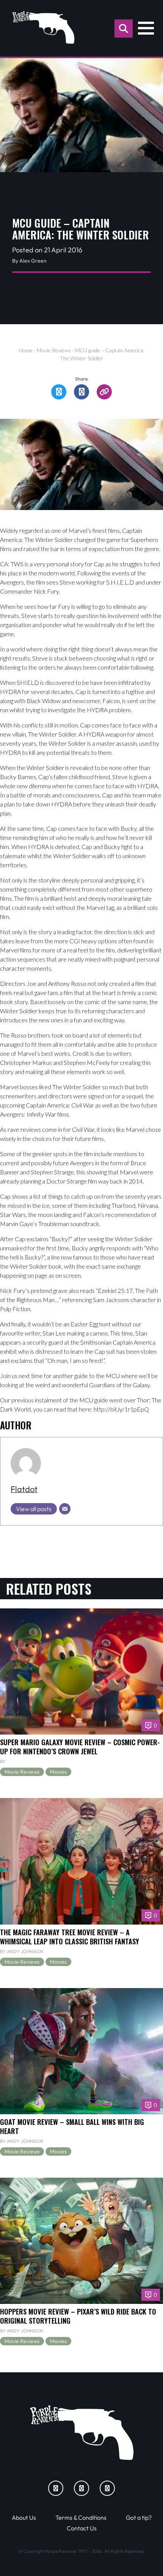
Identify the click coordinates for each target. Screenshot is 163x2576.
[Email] (65, 1509)
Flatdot (24, 1489)
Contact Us (82, 2528)
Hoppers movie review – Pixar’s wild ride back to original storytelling (78, 2316)
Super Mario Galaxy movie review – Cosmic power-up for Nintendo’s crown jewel (80, 1747)
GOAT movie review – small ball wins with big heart (72, 2126)
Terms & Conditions (81, 2517)
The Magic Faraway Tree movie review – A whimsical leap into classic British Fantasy (70, 1937)
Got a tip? (139, 2517)
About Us (24, 2517)
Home (26, 350)
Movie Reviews (54, 350)
